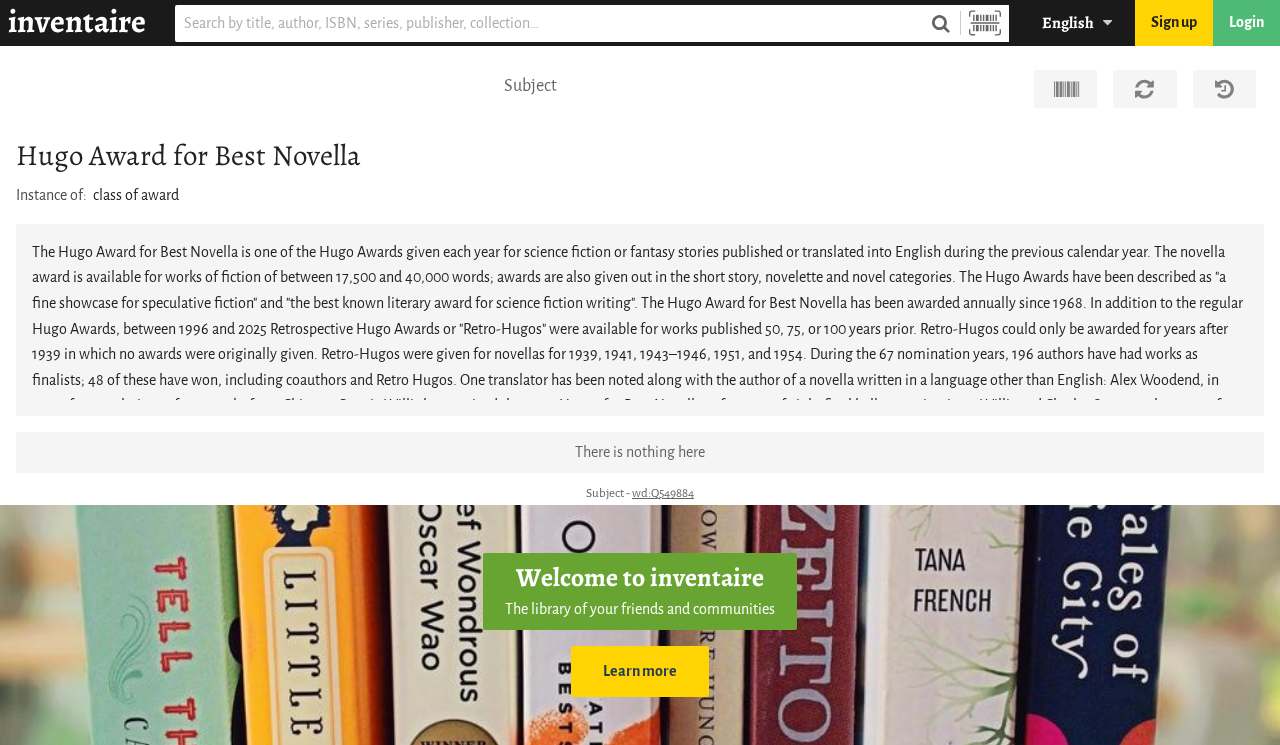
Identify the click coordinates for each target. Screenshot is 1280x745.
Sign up (1174, 22)
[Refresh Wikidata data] (1144, 89)
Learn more (640, 671)
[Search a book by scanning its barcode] (985, 23)
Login (1246, 22)
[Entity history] (1224, 89)
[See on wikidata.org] (1065, 89)
